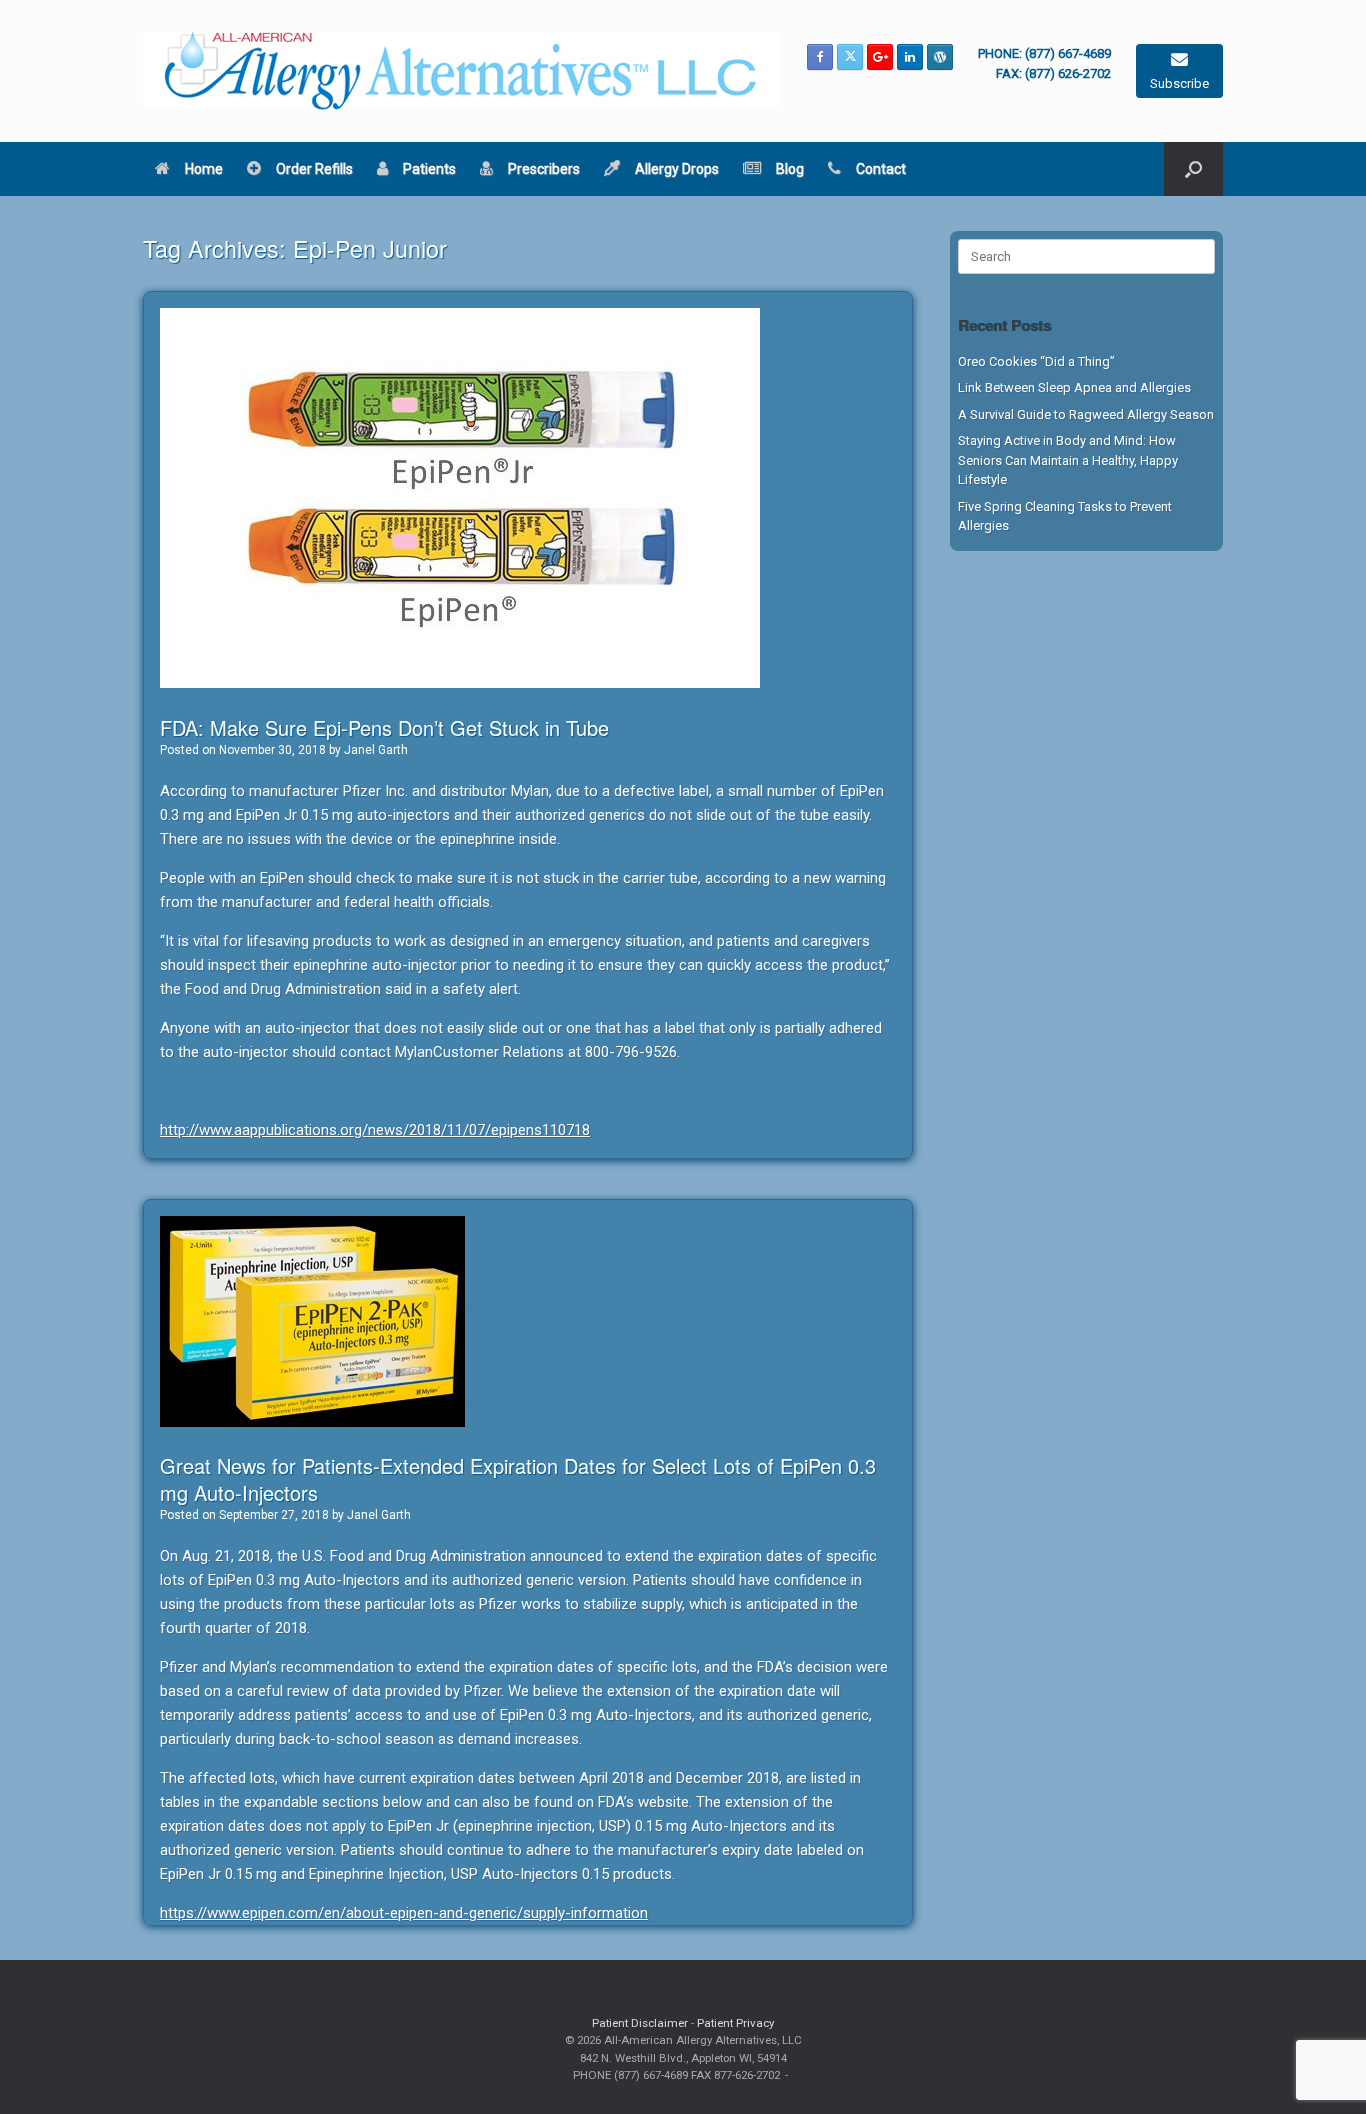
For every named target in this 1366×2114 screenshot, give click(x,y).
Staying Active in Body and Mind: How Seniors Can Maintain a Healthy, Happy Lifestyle (1068, 460)
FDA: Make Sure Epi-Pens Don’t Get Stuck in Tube (384, 727)
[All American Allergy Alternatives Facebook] (820, 57)
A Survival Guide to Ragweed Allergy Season (1086, 414)
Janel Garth (376, 750)
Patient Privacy (735, 2023)
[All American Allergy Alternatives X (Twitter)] (850, 57)
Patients (429, 169)
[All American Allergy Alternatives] (460, 71)
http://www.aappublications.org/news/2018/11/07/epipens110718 (375, 1130)
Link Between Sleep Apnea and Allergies (1074, 387)
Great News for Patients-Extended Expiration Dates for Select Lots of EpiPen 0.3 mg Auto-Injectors (518, 1479)
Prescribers (544, 169)
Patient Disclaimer (640, 2023)
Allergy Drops (677, 169)
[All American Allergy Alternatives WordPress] (940, 57)
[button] (1193, 169)
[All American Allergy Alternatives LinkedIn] (910, 57)
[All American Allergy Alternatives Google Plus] (880, 57)
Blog (790, 169)
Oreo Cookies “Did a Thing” (1036, 361)
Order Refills (314, 169)
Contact (881, 169)
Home (204, 169)
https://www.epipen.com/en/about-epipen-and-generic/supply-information (404, 1913)
